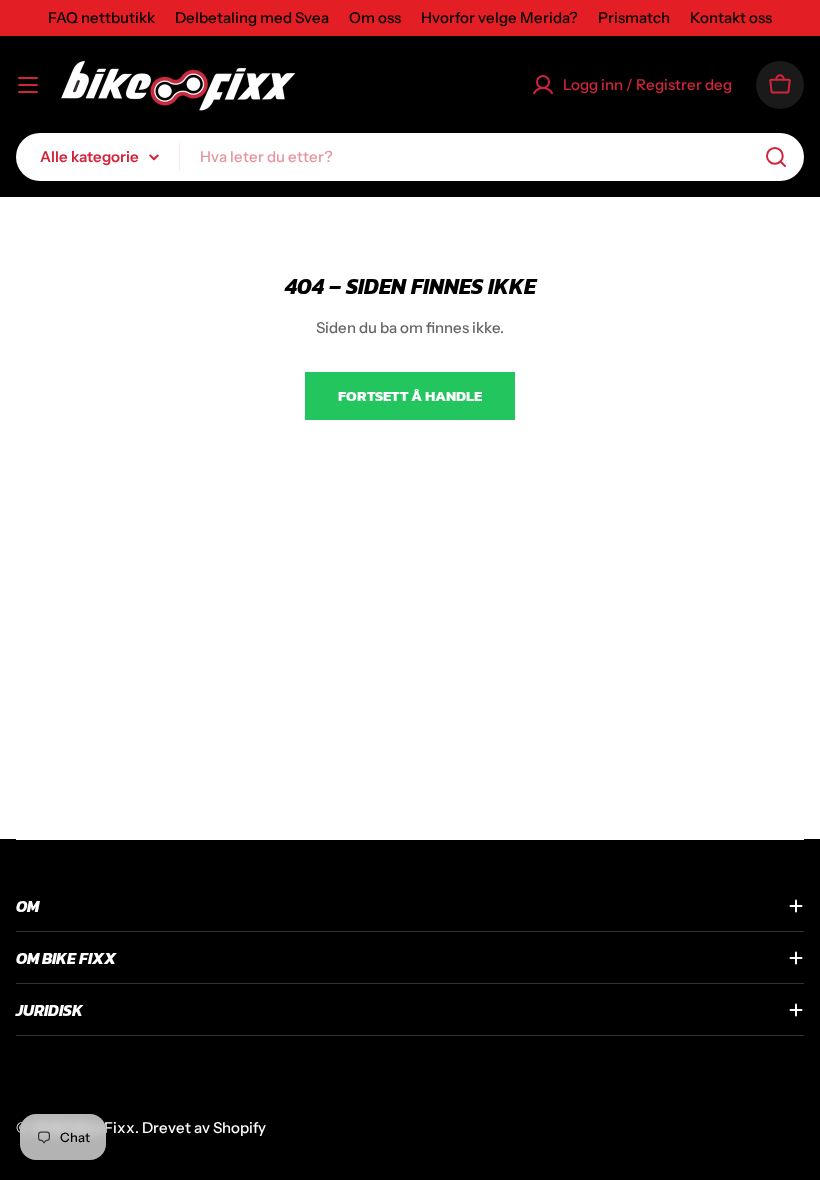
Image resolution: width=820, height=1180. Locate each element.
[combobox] (410, 157)
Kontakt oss (731, 17)
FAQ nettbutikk (101, 17)
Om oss (375, 17)
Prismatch (634, 17)
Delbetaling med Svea (252, 17)
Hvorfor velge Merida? (499, 17)
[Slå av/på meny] (28, 85)
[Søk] (776, 157)
